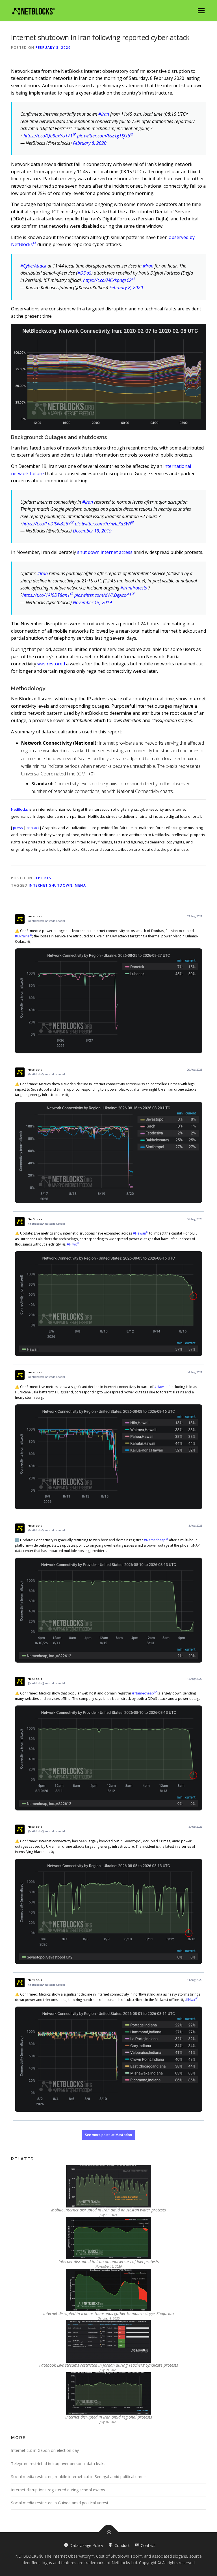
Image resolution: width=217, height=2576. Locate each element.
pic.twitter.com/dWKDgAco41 (103, 595)
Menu (201, 10)
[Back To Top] (109, 2532)
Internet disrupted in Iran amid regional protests (109, 2417)
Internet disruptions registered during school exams (58, 2490)
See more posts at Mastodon (108, 2135)
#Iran (104, 114)
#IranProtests (134, 588)
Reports (43, 878)
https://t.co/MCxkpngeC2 (107, 280)
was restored (51, 664)
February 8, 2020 (90, 143)
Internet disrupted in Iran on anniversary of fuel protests (109, 2262)
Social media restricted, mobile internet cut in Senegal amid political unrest (79, 2477)
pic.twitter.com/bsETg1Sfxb (104, 136)
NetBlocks (19, 809)
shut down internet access (105, 552)
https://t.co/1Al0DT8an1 (46, 595)
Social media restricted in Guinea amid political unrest (60, 2503)
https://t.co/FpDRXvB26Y (46, 524)
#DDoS (84, 273)
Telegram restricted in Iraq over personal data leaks (58, 2464)
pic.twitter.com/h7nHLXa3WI (103, 524)
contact (33, 828)
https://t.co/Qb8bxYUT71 (48, 136)
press (18, 828)
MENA (80, 885)
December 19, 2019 (92, 531)
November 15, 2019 (92, 602)
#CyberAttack (33, 266)
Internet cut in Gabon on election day (45, 2450)
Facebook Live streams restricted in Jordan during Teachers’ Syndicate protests (109, 2365)
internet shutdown (51, 885)
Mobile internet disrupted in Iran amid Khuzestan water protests (108, 2210)
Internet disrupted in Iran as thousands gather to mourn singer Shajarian (108, 2313)
